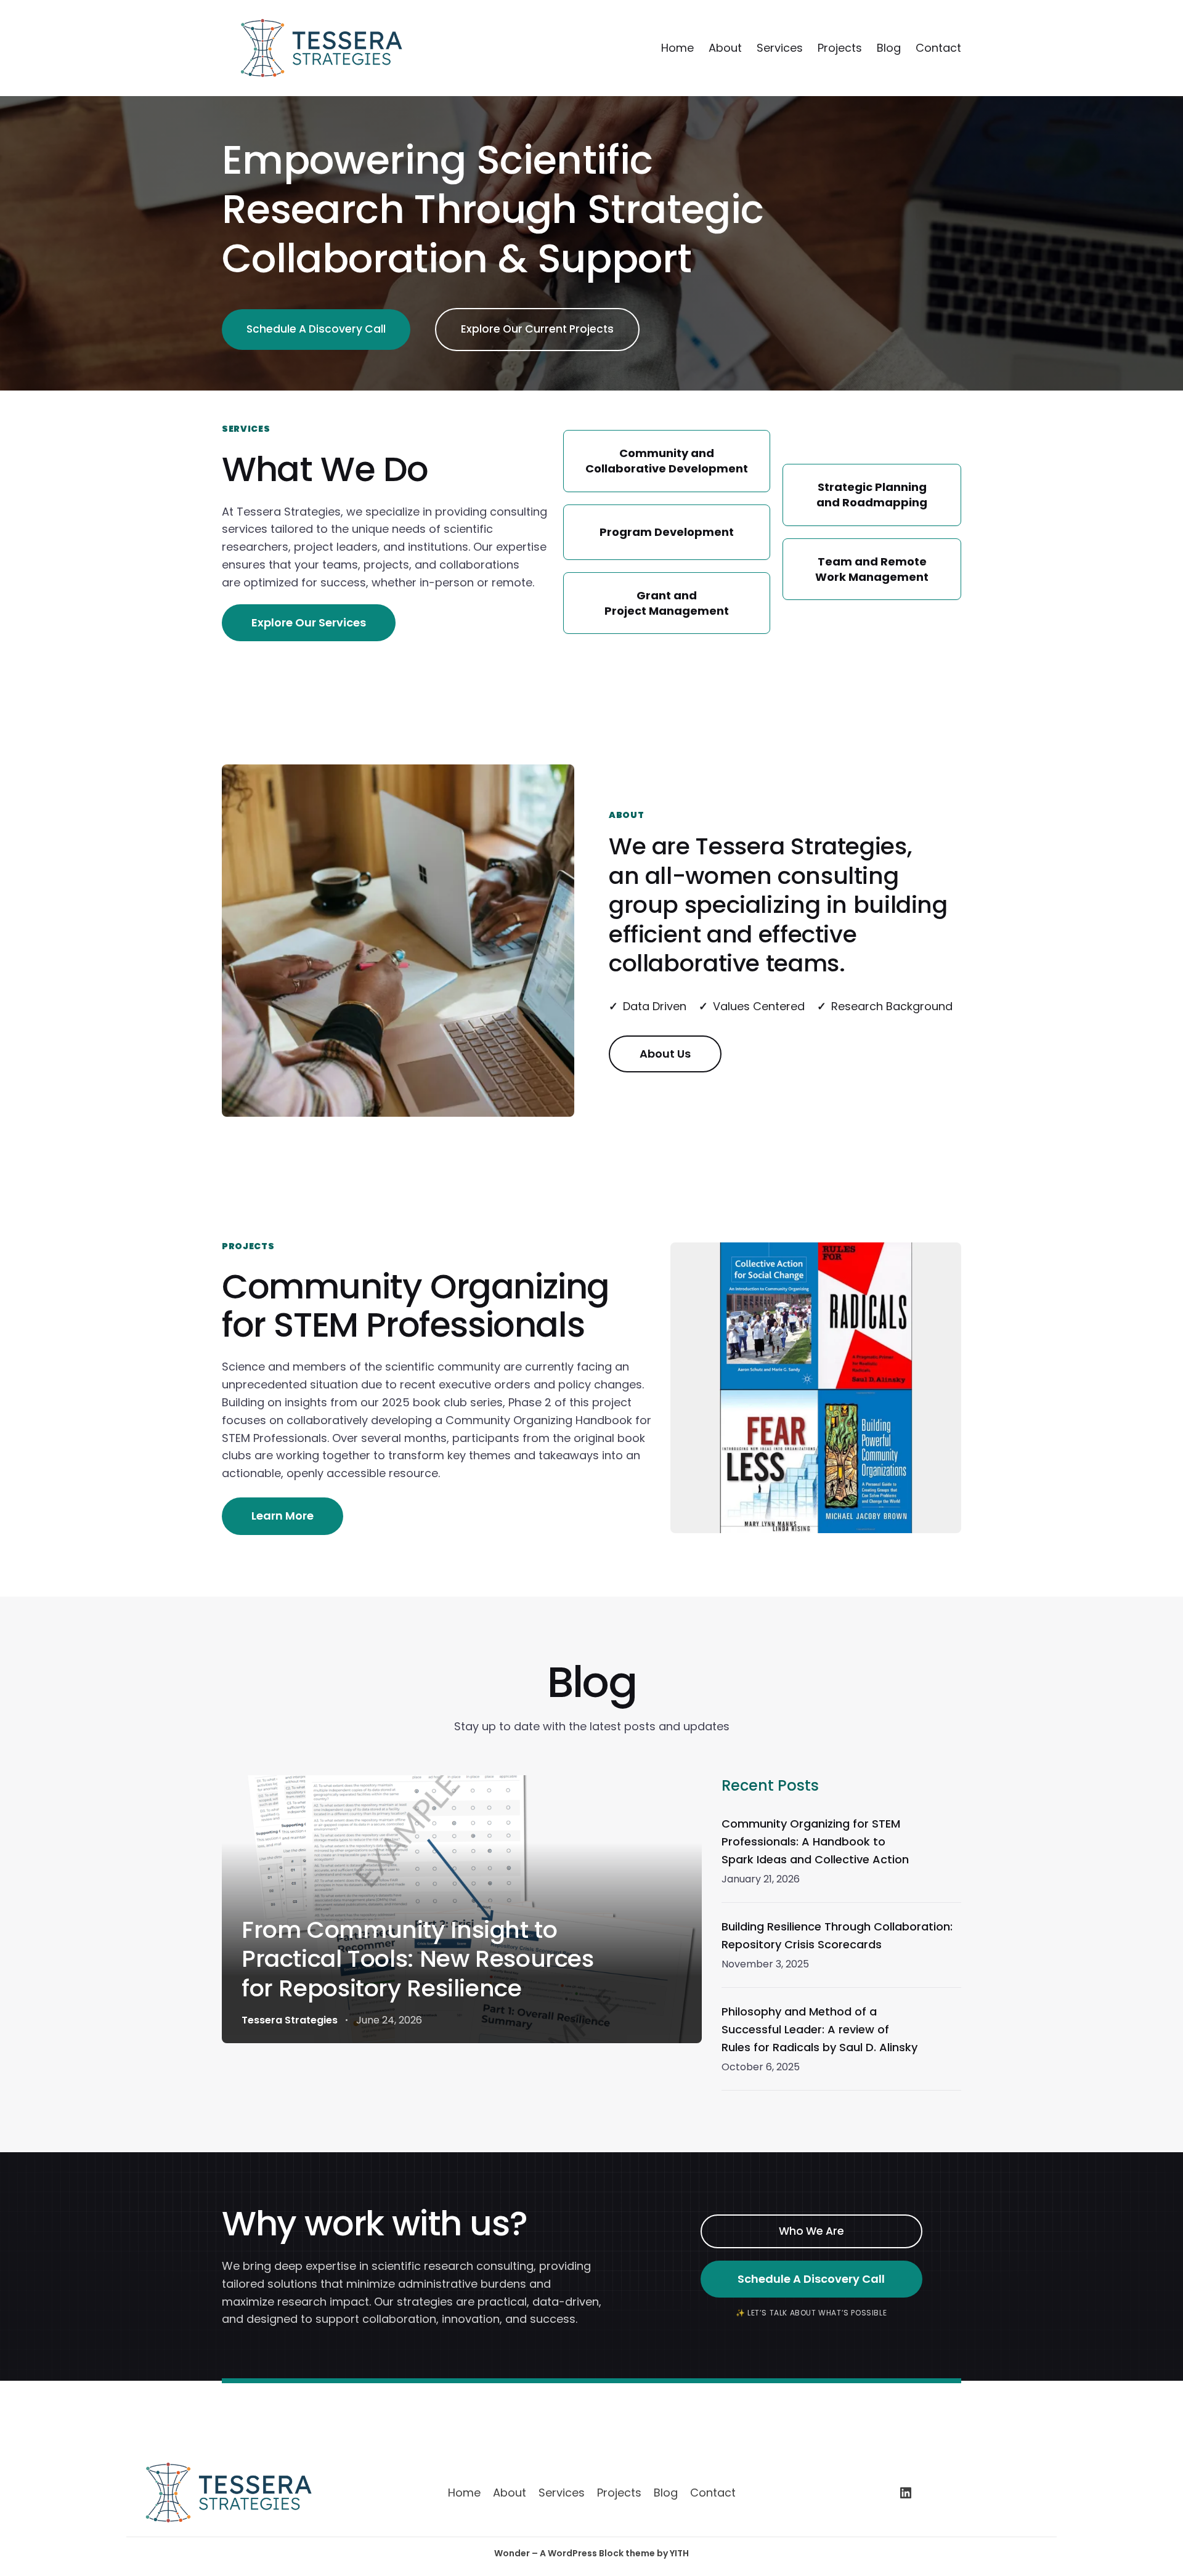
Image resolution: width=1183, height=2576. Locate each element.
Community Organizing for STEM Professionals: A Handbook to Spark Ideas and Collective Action (815, 1841)
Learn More (283, 1516)
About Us (665, 1054)
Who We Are (811, 2231)
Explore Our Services (309, 622)
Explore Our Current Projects (537, 329)
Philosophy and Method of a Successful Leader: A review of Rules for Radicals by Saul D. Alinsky (819, 2029)
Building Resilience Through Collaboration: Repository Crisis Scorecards (837, 1935)
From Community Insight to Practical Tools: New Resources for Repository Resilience (418, 1959)
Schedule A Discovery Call (316, 329)
